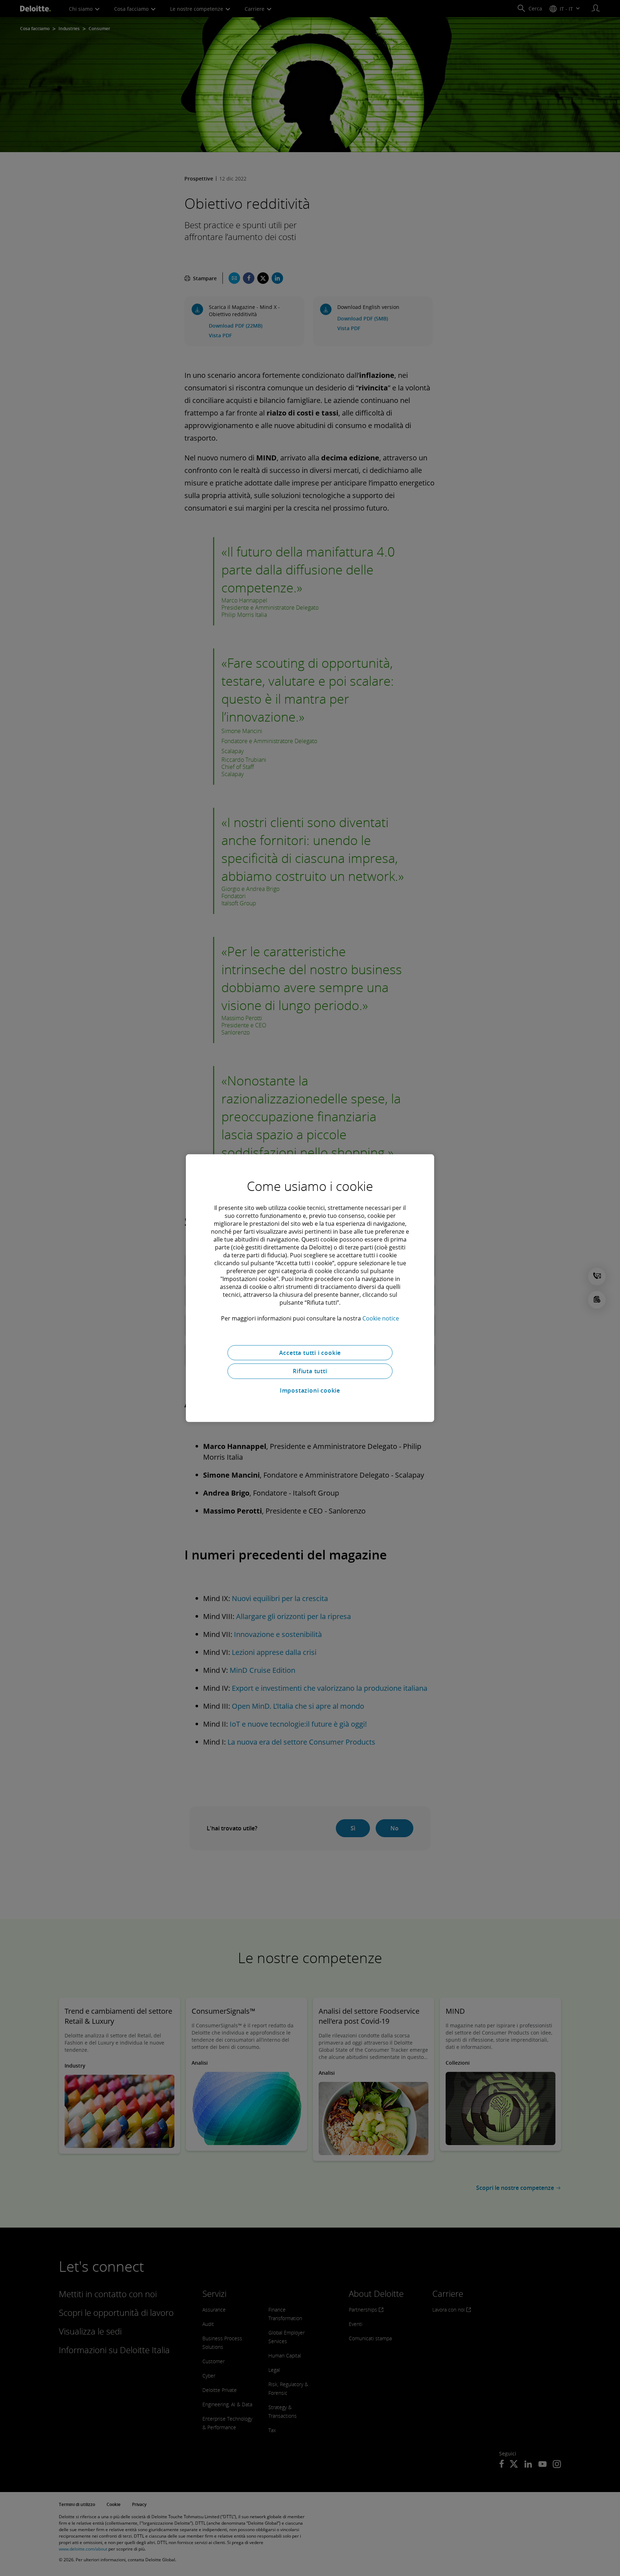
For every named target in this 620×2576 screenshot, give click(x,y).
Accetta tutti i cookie (310, 1352)
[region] (310, 1288)
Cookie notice (381, 1318)
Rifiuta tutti (310, 1371)
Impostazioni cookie (310, 1390)
